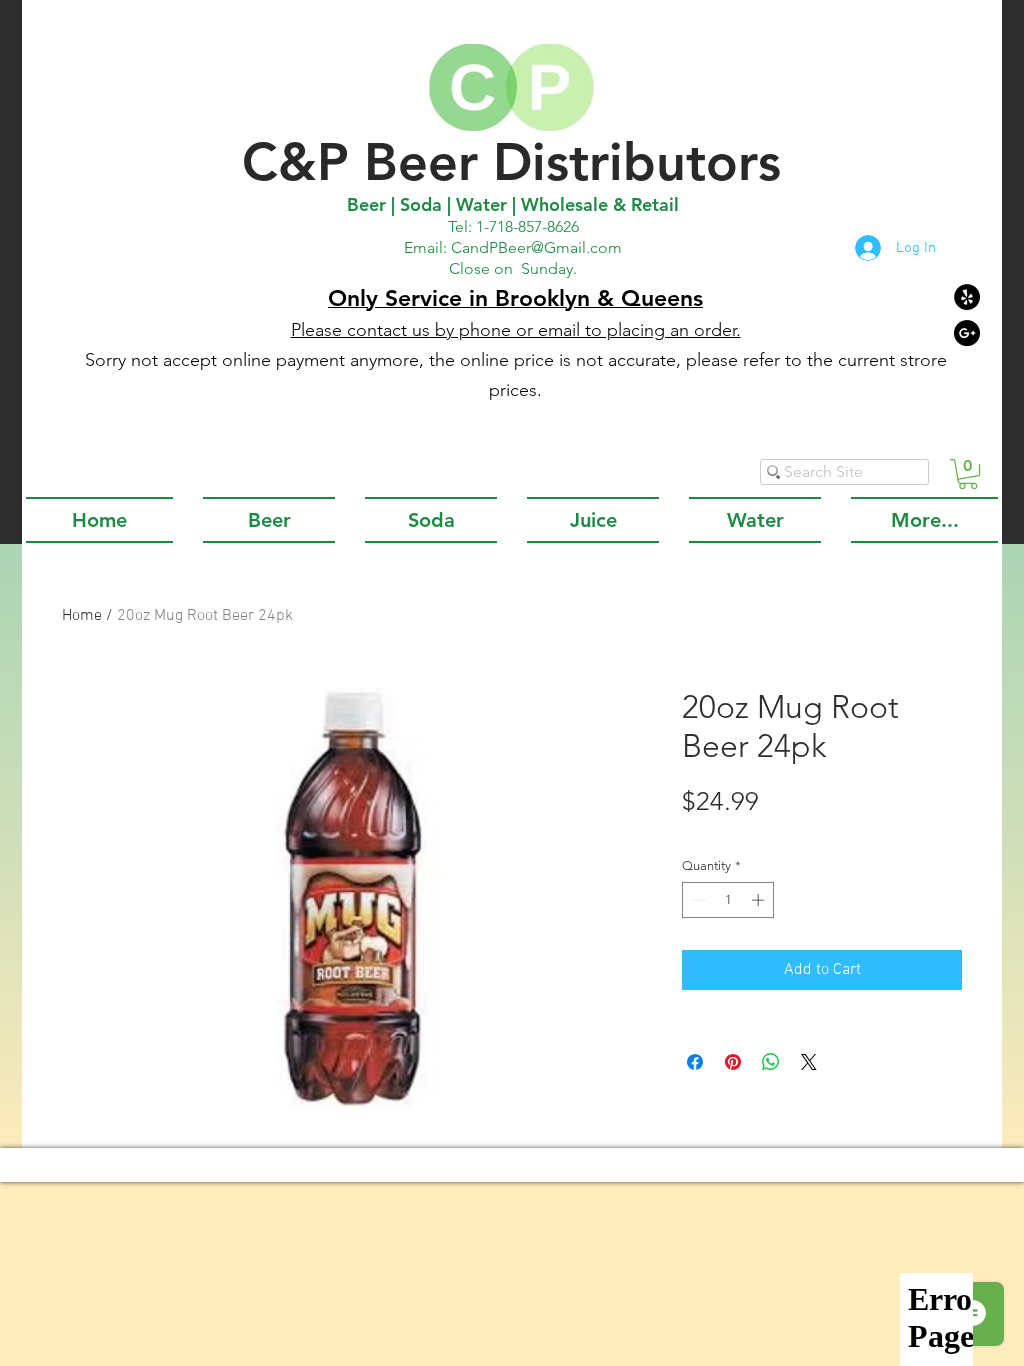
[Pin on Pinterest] (733, 1062)
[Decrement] (697, 900)
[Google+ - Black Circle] (967, 333)
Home (82, 616)
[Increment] (760, 900)
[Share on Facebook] (695, 1062)
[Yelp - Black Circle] (967, 297)
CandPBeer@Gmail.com (536, 247)
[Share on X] (809, 1062)
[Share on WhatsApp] (771, 1062)
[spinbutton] (728, 900)
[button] (968, 474)
